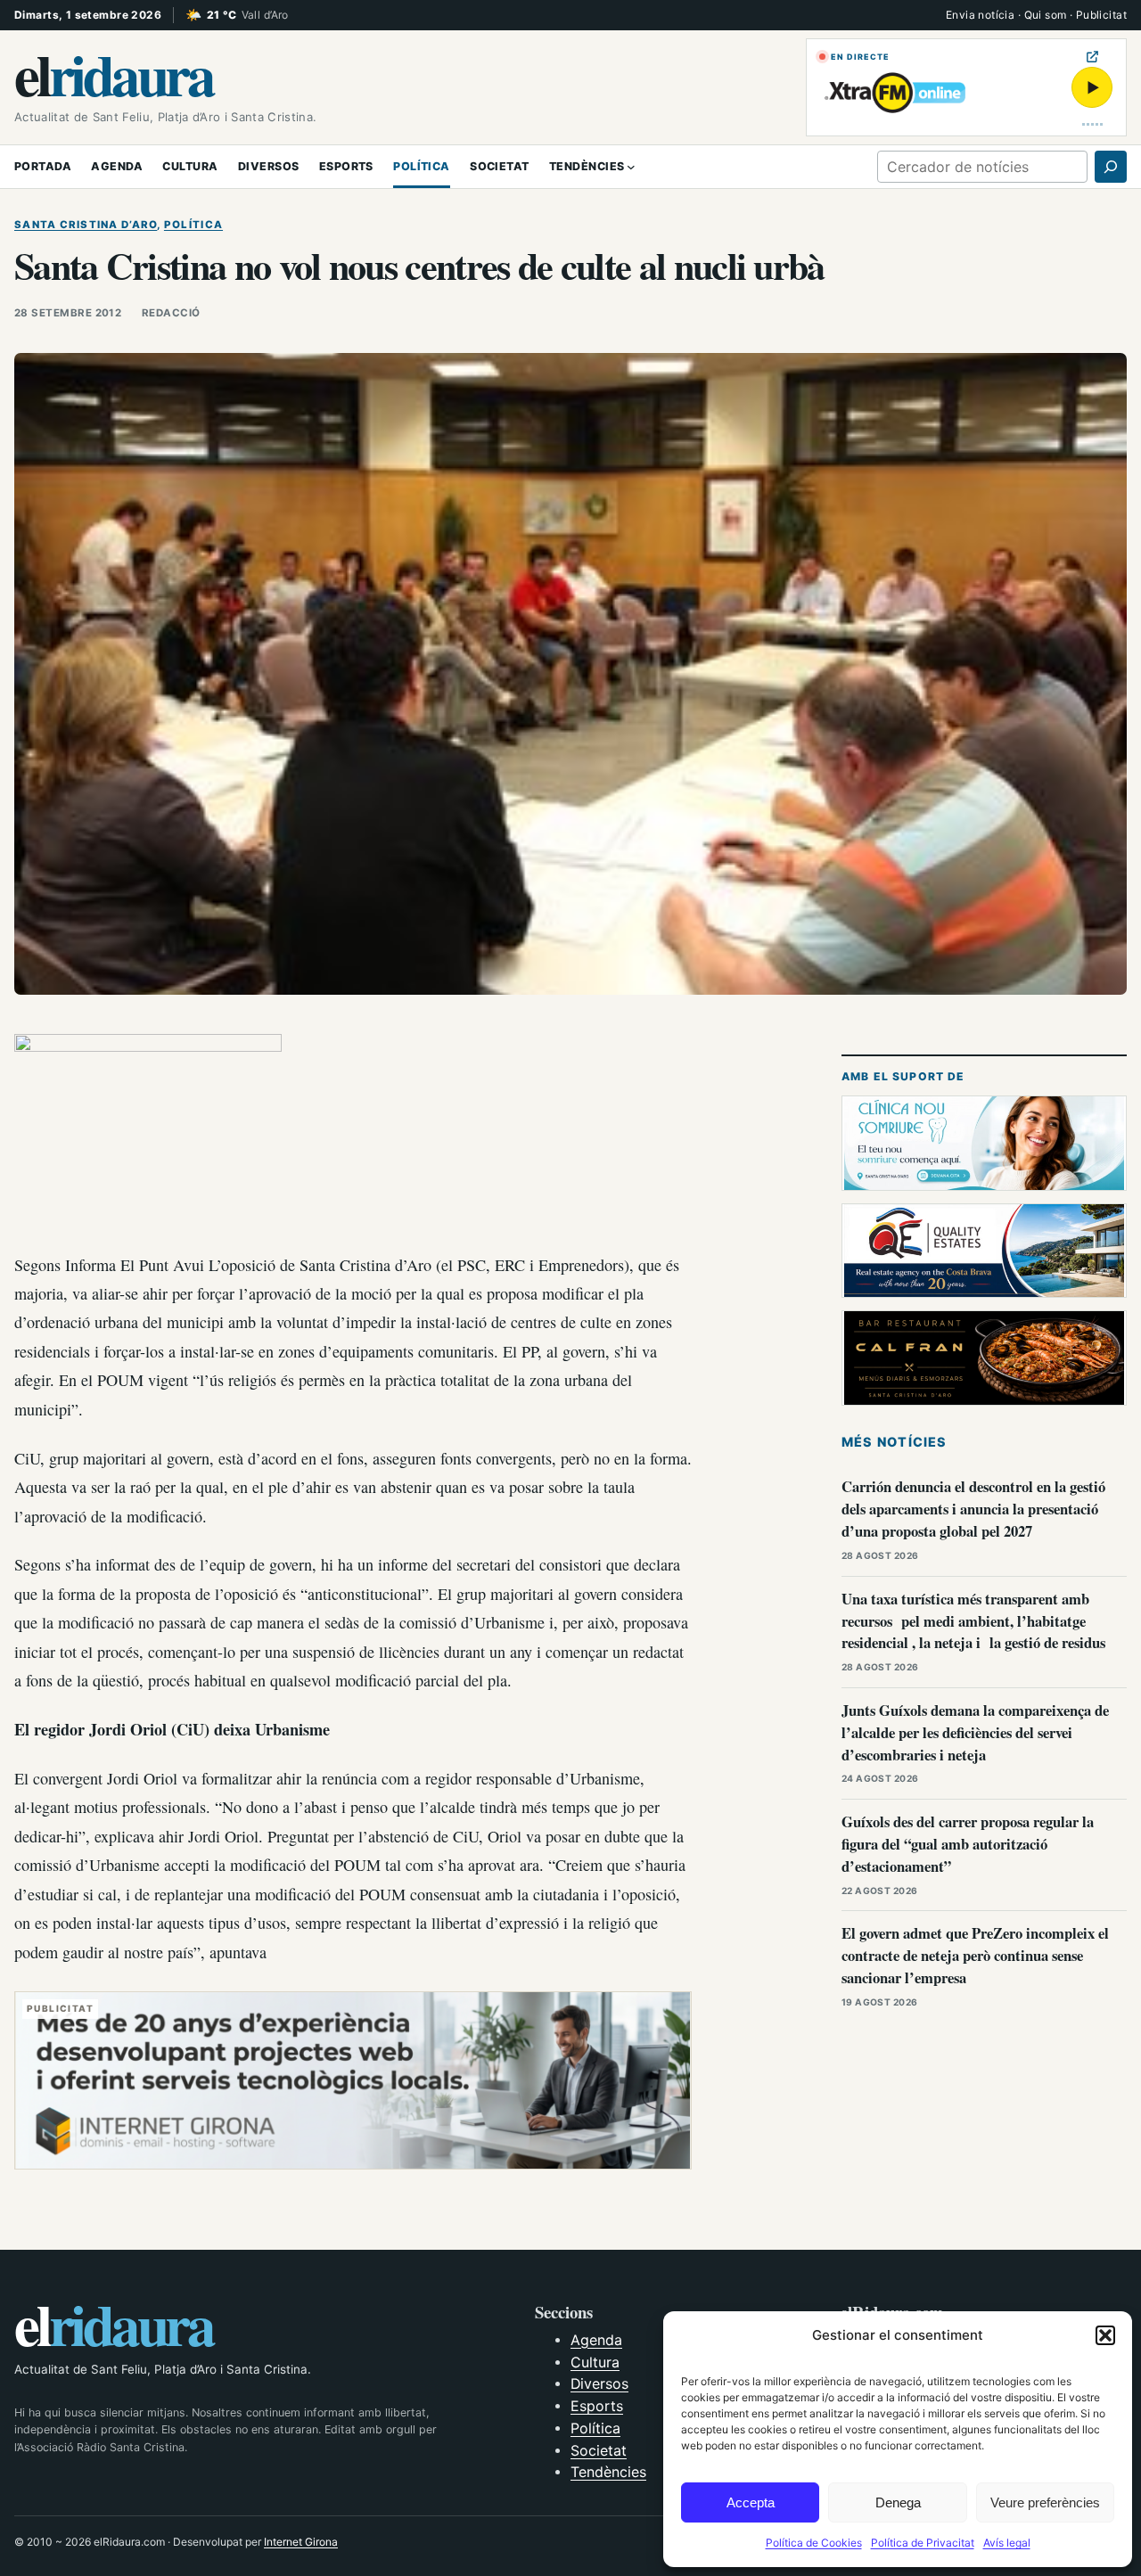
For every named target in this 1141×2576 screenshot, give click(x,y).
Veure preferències (1045, 2502)
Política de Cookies (814, 2543)
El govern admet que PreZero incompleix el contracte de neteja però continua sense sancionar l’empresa (975, 1955)
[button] (1105, 2335)
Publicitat (1101, 15)
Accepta (751, 2502)
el (114, 74)
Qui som (1046, 15)
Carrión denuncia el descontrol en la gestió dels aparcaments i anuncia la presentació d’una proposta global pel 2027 (973, 1509)
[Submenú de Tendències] (631, 167)
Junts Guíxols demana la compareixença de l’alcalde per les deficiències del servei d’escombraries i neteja (975, 1732)
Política (193, 225)
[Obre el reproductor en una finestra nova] (1092, 57)
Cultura (595, 2363)
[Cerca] (1111, 167)
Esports (597, 2406)
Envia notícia (980, 15)
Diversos (599, 2384)
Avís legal (1007, 2543)
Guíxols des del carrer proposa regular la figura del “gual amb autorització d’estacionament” (968, 1844)
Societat (599, 2451)
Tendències (608, 2472)
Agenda (596, 2340)
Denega (898, 2502)
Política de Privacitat (923, 2543)
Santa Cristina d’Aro (86, 225)
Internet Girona (301, 2542)
